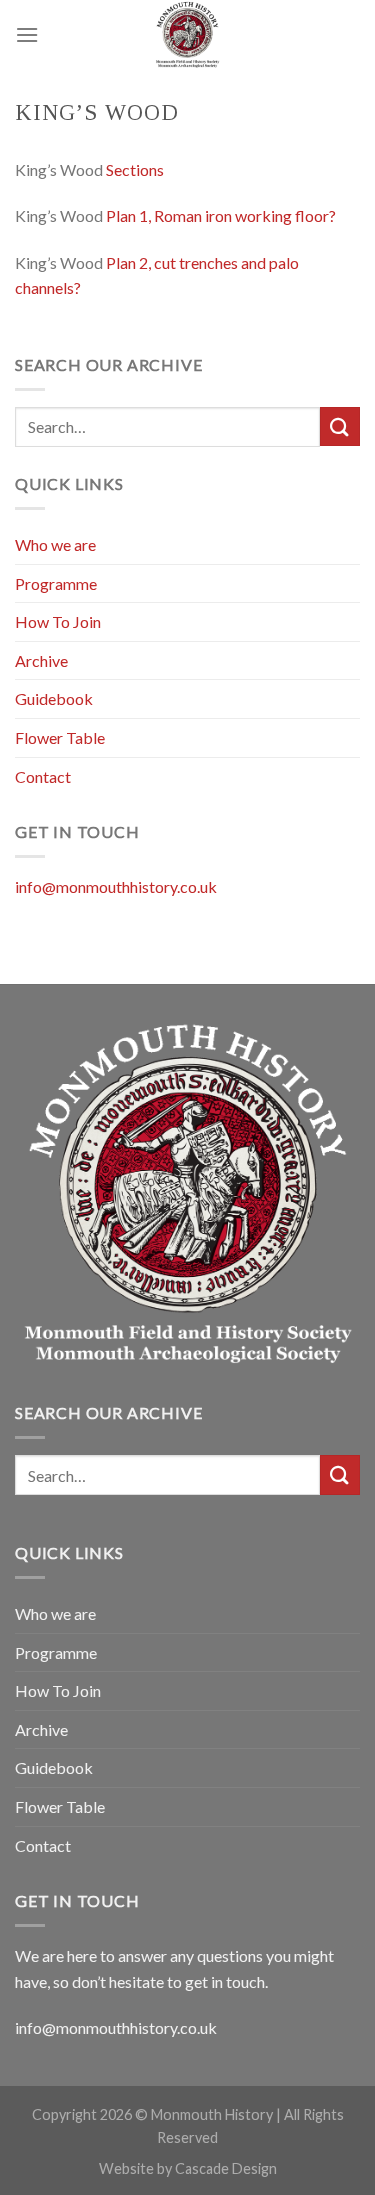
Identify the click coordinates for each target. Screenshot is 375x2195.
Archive (41, 660)
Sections (135, 169)
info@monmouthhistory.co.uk (116, 886)
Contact (43, 776)
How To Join (58, 621)
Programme (56, 583)
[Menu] (27, 34)
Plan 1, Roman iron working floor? (221, 215)
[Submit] (340, 426)
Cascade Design (226, 2168)
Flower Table (60, 737)
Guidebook (54, 698)
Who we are (55, 544)
